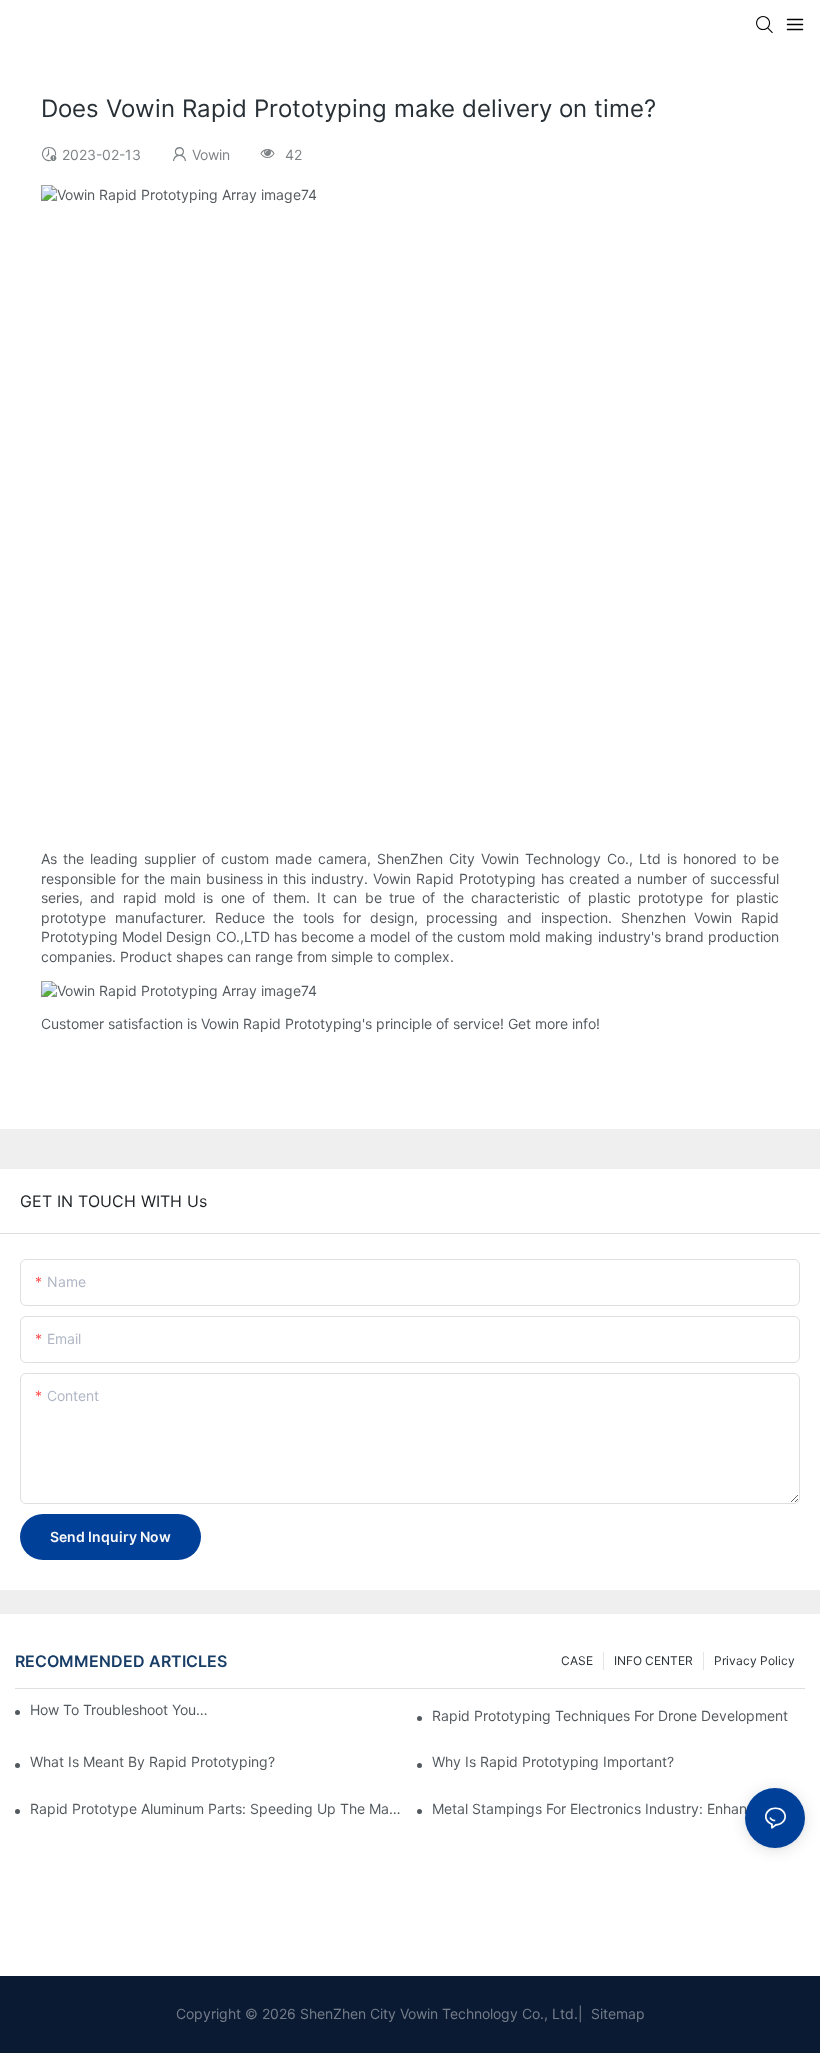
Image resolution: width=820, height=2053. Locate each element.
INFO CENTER (653, 1660)
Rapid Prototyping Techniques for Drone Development (610, 1715)
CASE (577, 1660)
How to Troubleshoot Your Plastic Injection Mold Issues (119, 1709)
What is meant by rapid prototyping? (152, 1761)
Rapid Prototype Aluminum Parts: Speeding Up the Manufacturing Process (216, 1808)
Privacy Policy (754, 1660)
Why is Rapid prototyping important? (553, 1761)
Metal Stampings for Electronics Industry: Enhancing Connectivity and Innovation (618, 1808)
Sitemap (616, 2013)
